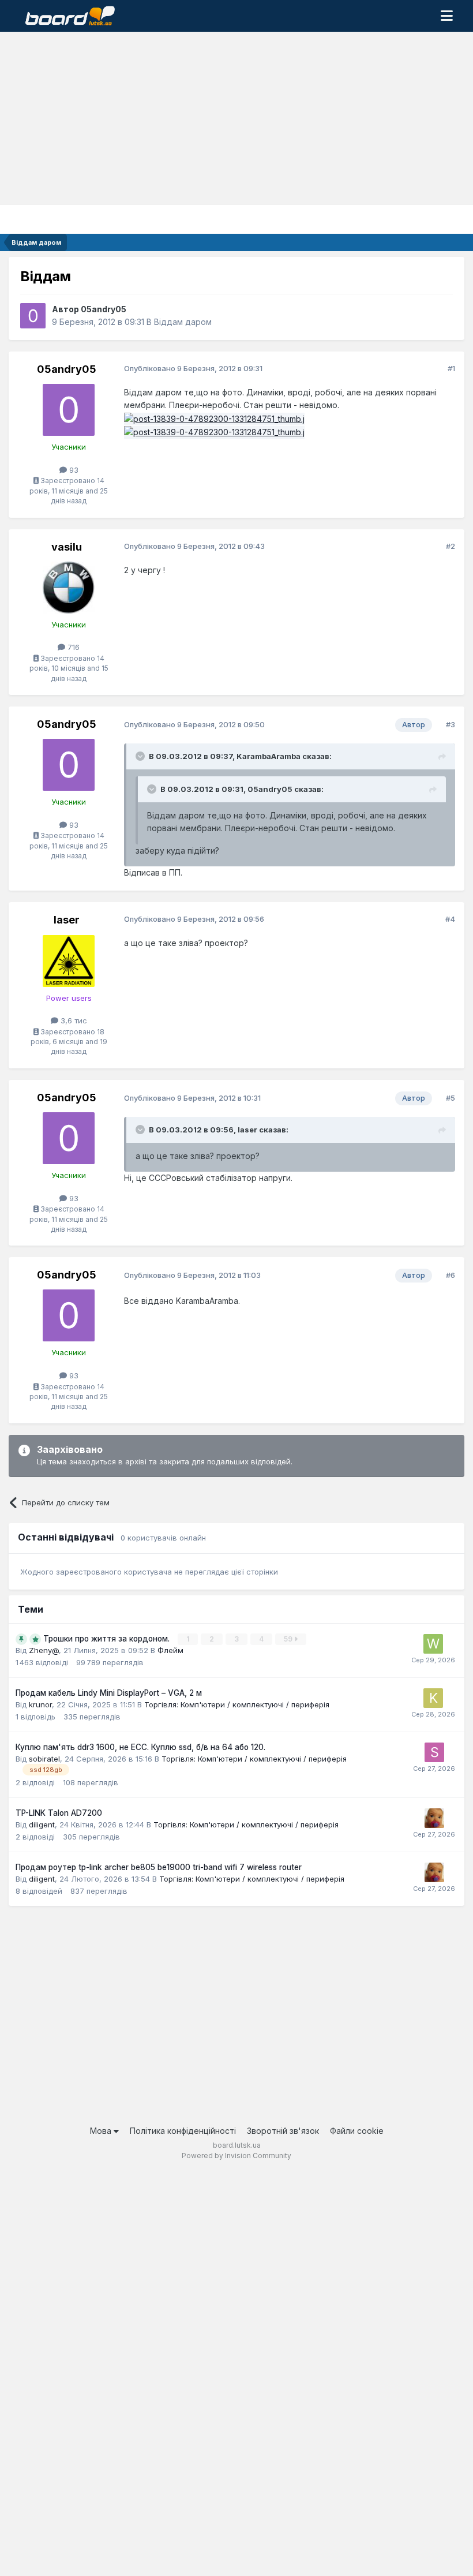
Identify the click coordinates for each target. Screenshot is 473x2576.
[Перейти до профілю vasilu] (69, 588)
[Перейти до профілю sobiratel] (434, 1752)
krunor (40, 1704)
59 (289, 1639)
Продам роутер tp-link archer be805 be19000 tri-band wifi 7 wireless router (159, 1867)
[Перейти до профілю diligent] (434, 1818)
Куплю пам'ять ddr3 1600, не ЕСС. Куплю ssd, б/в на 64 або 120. (140, 1747)
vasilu (67, 547)
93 (73, 470)
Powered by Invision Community (236, 2156)
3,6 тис (73, 1020)
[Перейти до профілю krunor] (433, 1698)
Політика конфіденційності (183, 2131)
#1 (451, 368)
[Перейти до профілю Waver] (433, 1644)
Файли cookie (357, 2131)
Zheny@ (44, 1650)
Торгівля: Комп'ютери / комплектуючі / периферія (237, 1704)
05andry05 (104, 309)
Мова (102, 2131)
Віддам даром (183, 322)
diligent (42, 1824)
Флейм (170, 1650)
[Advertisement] (236, 118)
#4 (450, 919)
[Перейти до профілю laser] (69, 961)
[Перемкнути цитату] (141, 756)
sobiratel (44, 1759)
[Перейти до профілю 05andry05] (33, 316)
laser (67, 920)
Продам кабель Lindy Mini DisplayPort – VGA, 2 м (109, 1693)
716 (72, 647)
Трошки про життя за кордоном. (108, 1639)
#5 (451, 1098)
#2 (451, 546)
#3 (451, 724)
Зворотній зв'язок (283, 2131)
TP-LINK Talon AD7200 (59, 1813)
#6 (451, 1275)
